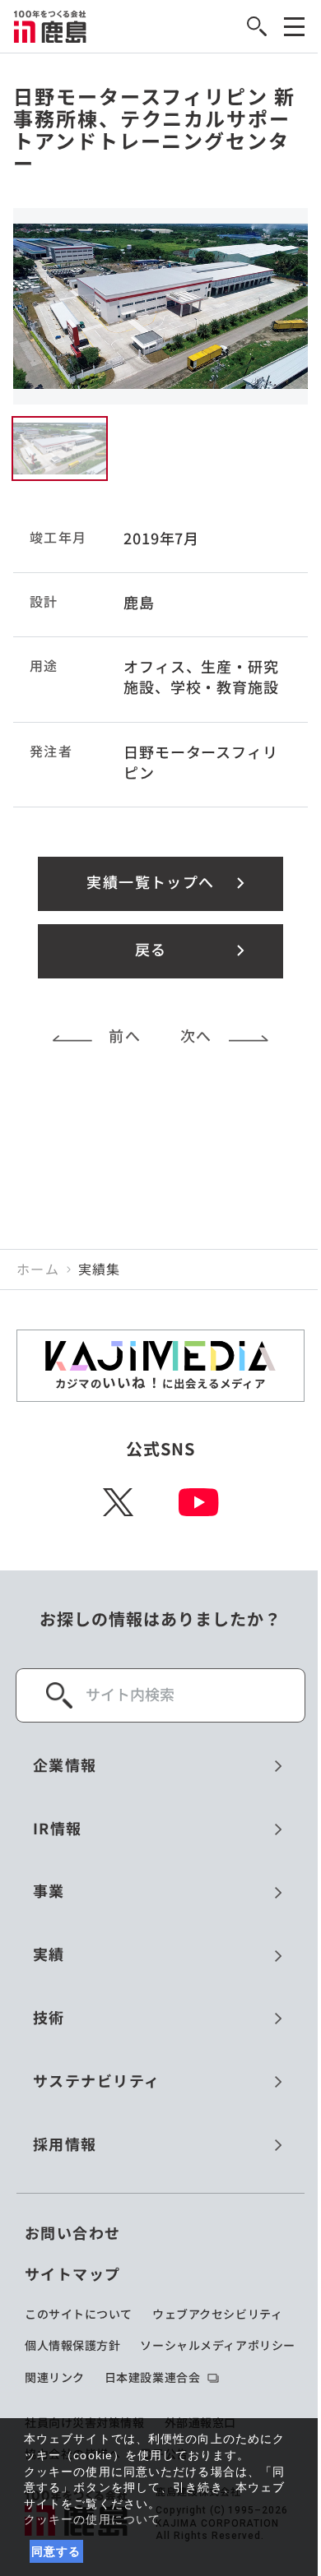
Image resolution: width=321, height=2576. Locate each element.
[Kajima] (51, 26)
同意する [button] (56, 2551)
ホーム (38, 1270)
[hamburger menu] (294, 27)
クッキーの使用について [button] (92, 2519)
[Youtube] (199, 1502)
